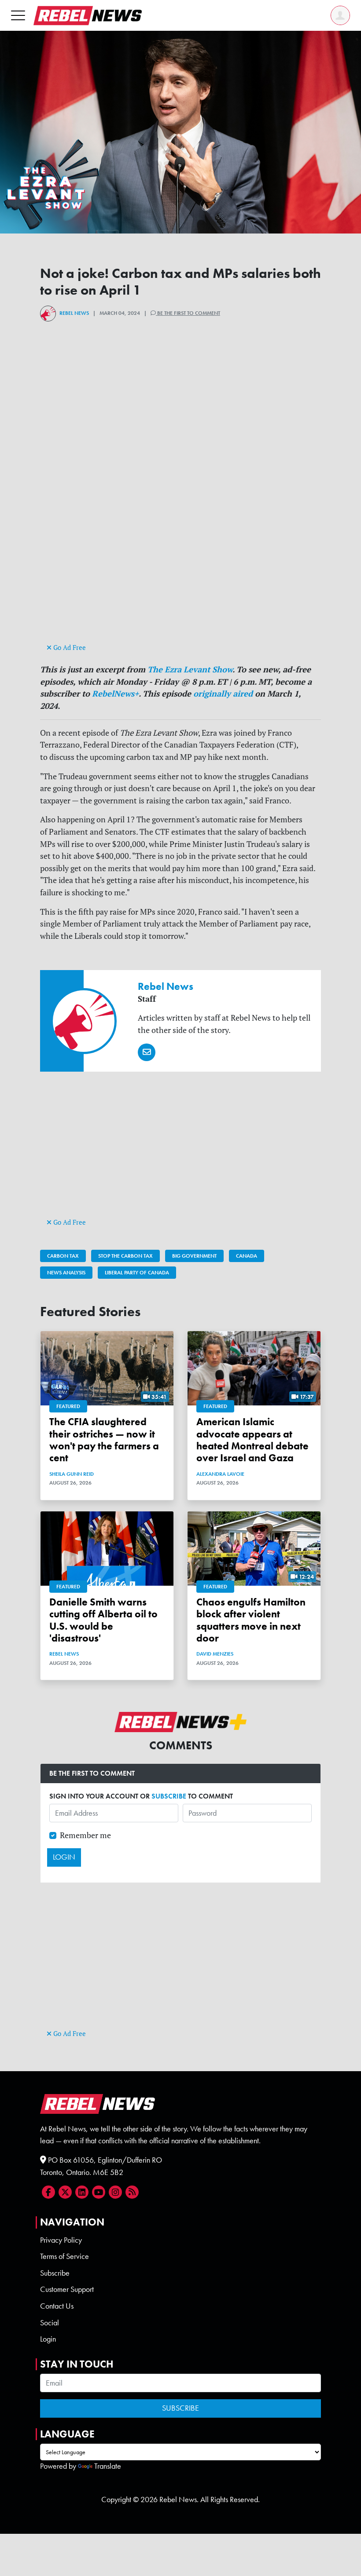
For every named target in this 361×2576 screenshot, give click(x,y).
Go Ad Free (69, 648)
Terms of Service (64, 2256)
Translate (108, 2466)
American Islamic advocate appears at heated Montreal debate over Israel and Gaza (252, 1440)
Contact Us (57, 2306)
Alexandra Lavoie (220, 1474)
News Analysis (66, 1273)
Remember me (85, 1835)
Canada (247, 1256)
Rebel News (74, 313)
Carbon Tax (63, 1256)
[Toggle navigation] (18, 15)
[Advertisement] (180, 580)
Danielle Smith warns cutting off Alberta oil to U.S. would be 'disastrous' (103, 1620)
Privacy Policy (61, 2240)
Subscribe (55, 2273)
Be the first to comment (188, 313)
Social (50, 2323)
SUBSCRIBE (169, 1796)
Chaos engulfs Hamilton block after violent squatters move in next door (251, 1620)
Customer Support (67, 2289)
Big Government (194, 1256)
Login (48, 2339)
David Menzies (215, 1654)
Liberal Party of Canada (137, 1273)
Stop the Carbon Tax (125, 1256)
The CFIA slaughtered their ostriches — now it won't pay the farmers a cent (104, 1440)
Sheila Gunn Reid (72, 1474)
